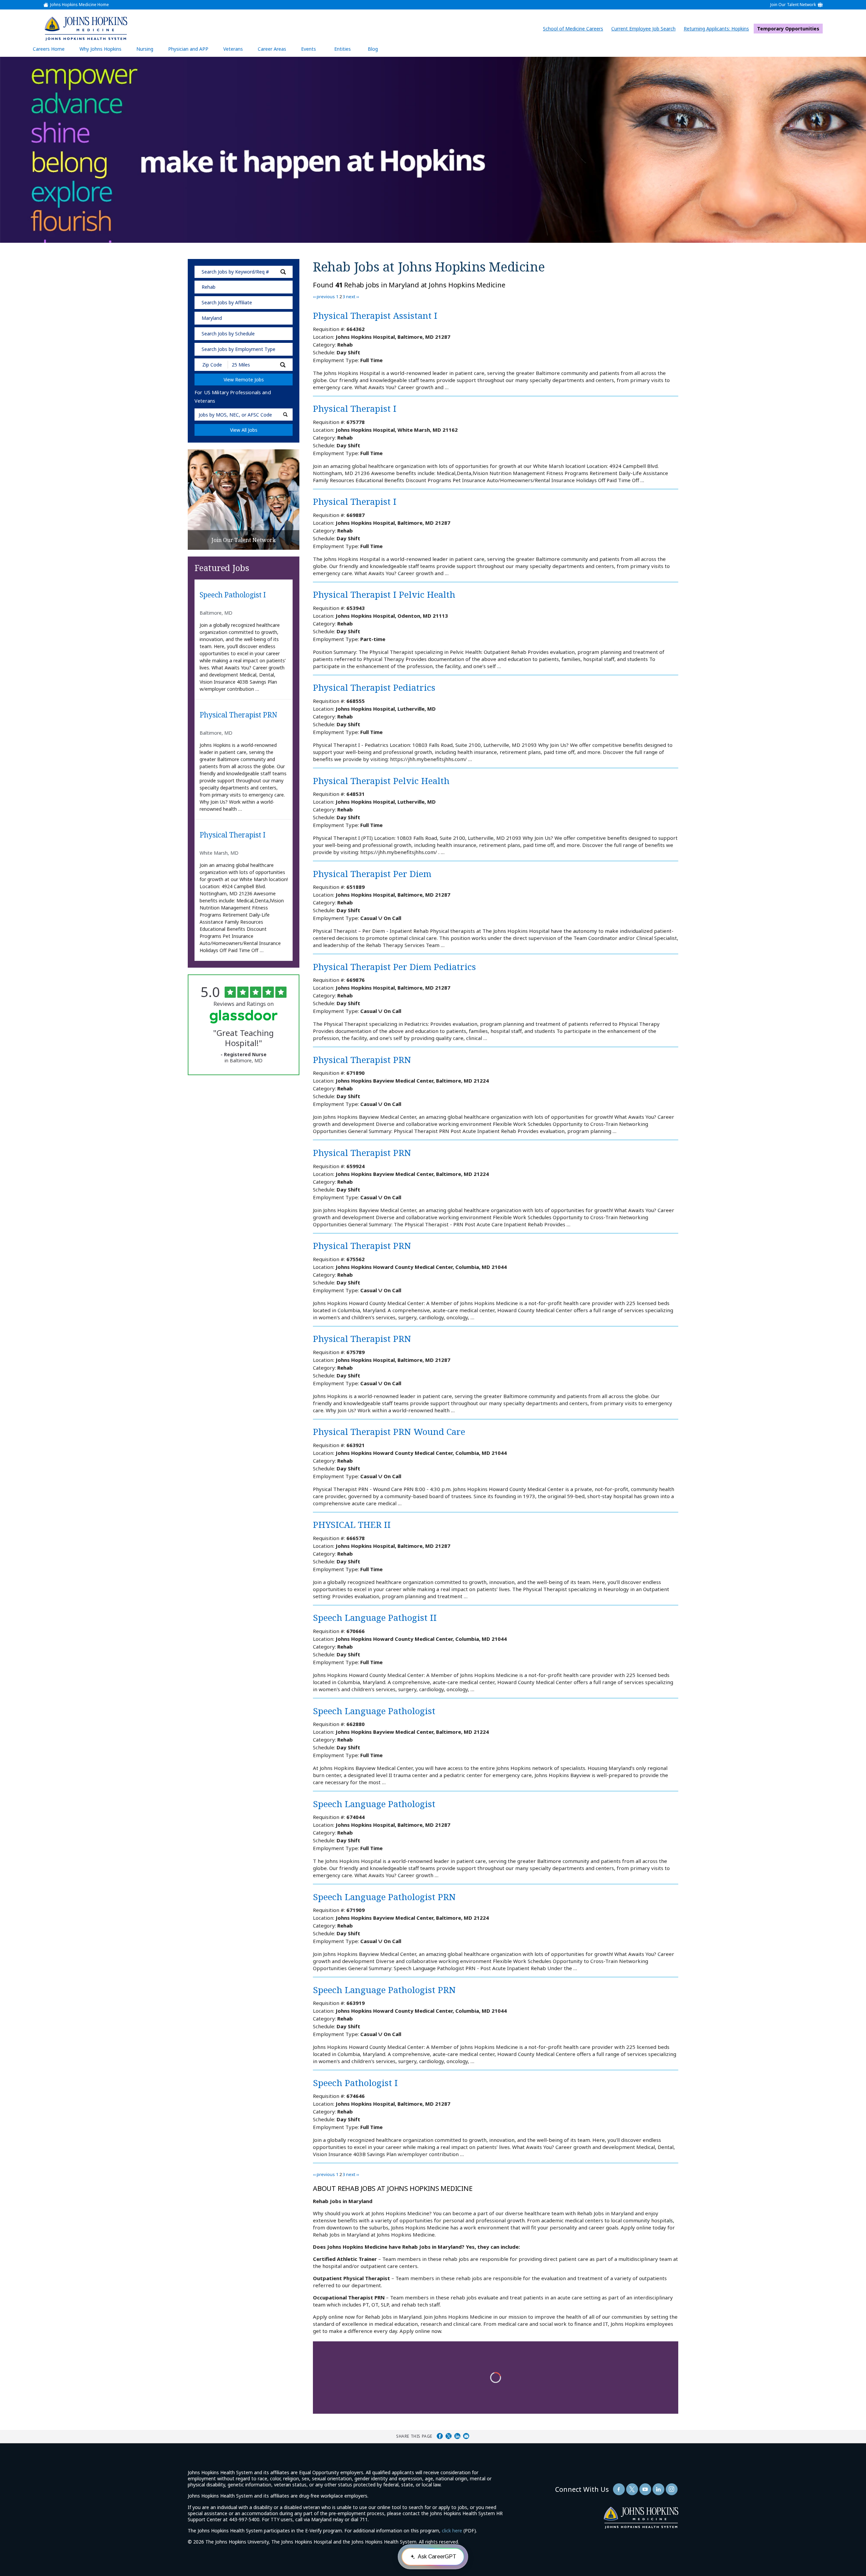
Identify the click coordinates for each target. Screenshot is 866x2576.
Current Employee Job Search (645, 29)
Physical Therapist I (233, 835)
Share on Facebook (440, 2436)
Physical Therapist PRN (238, 715)
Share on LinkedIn (457, 2436)
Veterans (233, 49)
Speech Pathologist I (233, 595)
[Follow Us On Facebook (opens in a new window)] (619, 2489)
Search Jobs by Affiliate (227, 302)
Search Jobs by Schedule (228, 334)
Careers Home (49, 49)
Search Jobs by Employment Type (238, 349)
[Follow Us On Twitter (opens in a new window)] (632, 2489)
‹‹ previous (324, 297)
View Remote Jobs (244, 380)
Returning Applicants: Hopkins (718, 29)
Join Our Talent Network (793, 5)
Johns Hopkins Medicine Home (79, 5)
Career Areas (272, 49)
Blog (373, 49)
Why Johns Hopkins (100, 49)
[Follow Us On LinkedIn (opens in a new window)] (658, 2489)
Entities (348, 51)
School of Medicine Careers (575, 29)
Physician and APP (192, 51)
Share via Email (466, 2436)
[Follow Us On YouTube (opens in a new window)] (645, 2489)
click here (452, 2531)
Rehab (209, 287)
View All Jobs (244, 430)
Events (309, 49)
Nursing (148, 51)
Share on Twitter (449, 2436)
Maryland (212, 318)
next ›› (352, 297)
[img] (86, 28)
